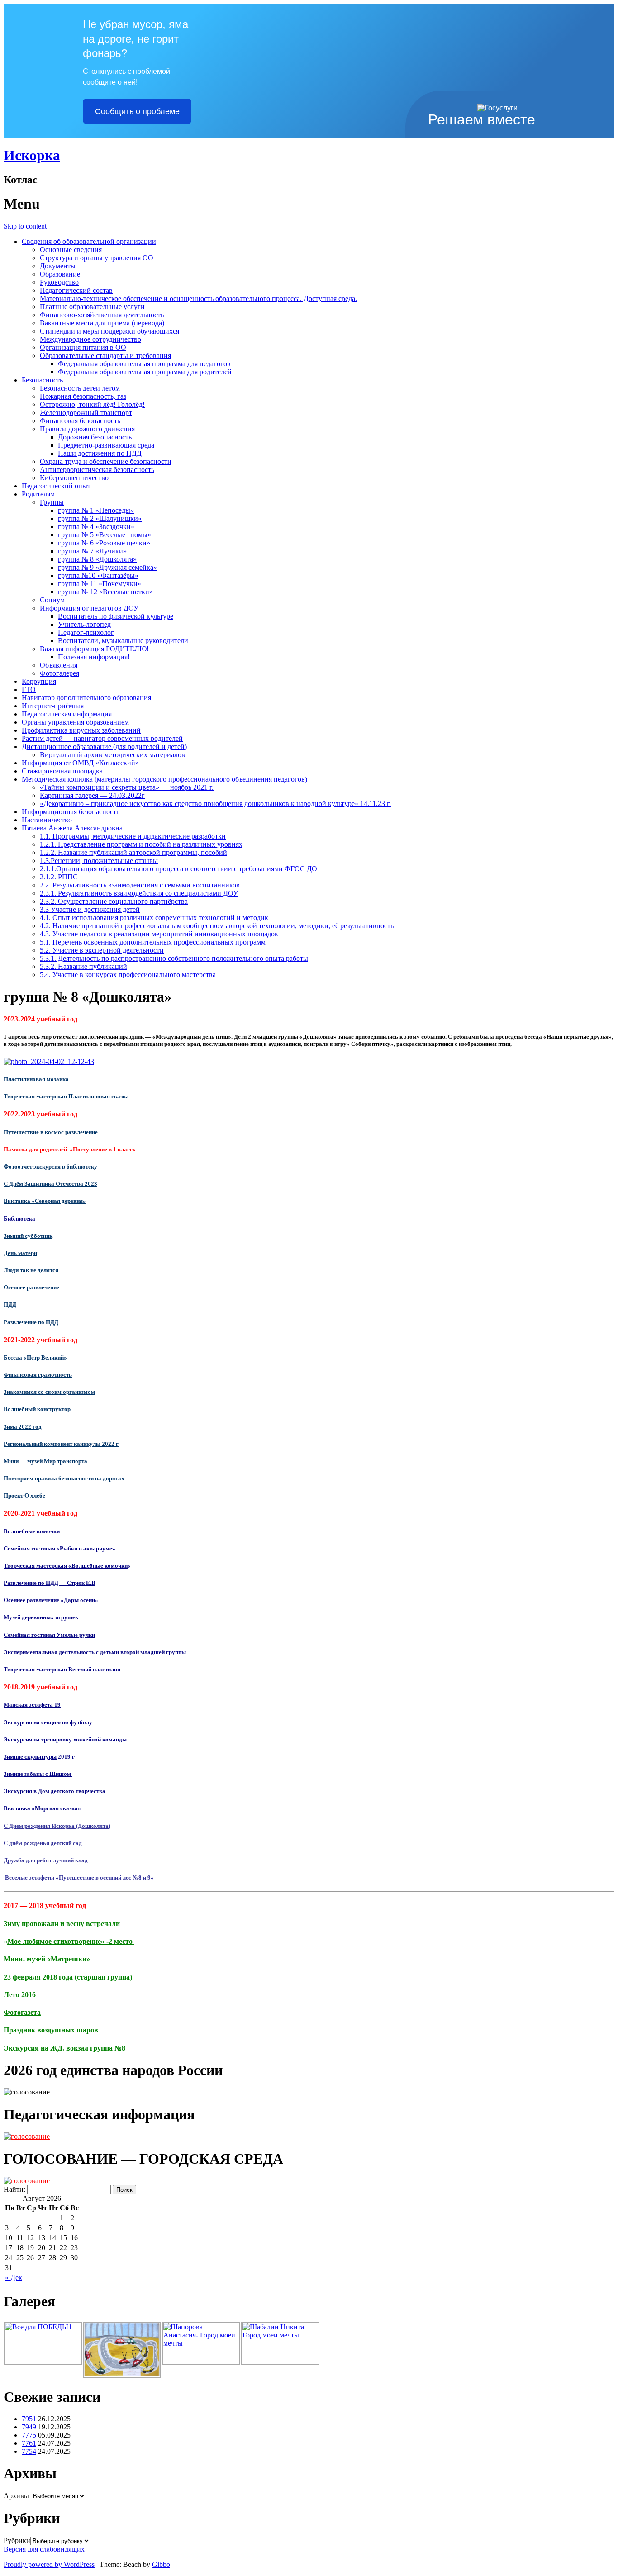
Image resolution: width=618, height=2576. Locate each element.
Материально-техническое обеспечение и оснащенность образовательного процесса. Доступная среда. (198, 298)
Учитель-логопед (84, 624)
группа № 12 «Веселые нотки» (105, 592)
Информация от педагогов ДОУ (89, 608)
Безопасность (42, 380)
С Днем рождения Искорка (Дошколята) (57, 1826)
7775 (29, 2435)
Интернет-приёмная (53, 706)
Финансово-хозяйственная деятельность (102, 315)
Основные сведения (71, 250)
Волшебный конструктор (37, 1409)
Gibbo (161, 2564)
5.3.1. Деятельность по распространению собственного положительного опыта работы (174, 958)
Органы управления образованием (75, 722)
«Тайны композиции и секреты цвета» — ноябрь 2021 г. (127, 787)
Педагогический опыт (56, 486)
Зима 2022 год (23, 1427)
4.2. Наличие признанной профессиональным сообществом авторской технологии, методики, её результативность (217, 926)
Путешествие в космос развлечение (51, 1132)
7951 (29, 2419)
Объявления (59, 665)
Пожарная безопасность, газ (83, 396)
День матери (20, 1253)
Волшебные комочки (32, 1531)
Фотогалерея (59, 673)
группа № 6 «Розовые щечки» (104, 543)
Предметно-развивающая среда (106, 445)
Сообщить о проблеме (137, 111)
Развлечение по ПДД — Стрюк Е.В (50, 1583)
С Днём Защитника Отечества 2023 (50, 1184)
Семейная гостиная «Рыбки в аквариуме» (59, 1548)
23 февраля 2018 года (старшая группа (67, 1977)
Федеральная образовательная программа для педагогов (144, 364)
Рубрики (17, 2540)
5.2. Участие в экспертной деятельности (102, 950)
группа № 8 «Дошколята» (97, 559)
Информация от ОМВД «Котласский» (80, 763)
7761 (29, 2443)
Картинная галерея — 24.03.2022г (92, 795)
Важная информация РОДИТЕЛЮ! (94, 649)
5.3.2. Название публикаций (83, 966)
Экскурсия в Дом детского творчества (55, 1791)
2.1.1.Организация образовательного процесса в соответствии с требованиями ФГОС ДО (178, 869)
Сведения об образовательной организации (89, 241)
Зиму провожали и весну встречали (63, 1924)
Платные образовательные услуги (92, 307)
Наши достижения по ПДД (100, 453)
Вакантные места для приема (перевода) (102, 323)
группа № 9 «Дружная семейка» (107, 567)
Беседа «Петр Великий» (35, 1357)
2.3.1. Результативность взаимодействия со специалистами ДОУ (139, 893)
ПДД (10, 1305)
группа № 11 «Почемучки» (100, 584)
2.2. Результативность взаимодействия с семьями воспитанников (140, 885)
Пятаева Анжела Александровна (72, 828)
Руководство (59, 282)
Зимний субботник (28, 1236)
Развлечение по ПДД (31, 1322)
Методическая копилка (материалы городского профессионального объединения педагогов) (164, 779)
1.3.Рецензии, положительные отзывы (99, 861)
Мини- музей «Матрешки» (47, 1959)
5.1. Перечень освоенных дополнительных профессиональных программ (153, 942)
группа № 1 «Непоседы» (96, 510)
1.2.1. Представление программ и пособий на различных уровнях (141, 844)
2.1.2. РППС (59, 877)
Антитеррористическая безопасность (97, 470)
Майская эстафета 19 (32, 1705)
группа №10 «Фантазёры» (98, 575)
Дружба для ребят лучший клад (46, 1860)
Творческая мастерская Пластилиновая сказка (67, 1096)
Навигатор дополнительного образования (86, 698)
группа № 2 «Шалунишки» (100, 518)
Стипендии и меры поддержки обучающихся (109, 331)
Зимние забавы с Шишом (38, 1774)
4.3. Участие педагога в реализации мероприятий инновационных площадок (159, 934)
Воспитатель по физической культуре (116, 616)
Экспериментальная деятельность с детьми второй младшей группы (95, 1652)
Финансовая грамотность (38, 1375)
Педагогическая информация (67, 714)
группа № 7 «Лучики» (92, 551)
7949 (29, 2427)
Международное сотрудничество (90, 339)
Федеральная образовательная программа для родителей (145, 372)
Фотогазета (22, 2012)
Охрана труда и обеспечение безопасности (106, 461)
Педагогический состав (76, 290)
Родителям (38, 494)
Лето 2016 (20, 1995)
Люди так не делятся (31, 1270)
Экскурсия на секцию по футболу (48, 1722)
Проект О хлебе (25, 1496)
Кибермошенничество (74, 478)
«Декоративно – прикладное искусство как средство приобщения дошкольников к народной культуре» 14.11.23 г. (215, 804)
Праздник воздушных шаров (51, 2030)
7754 (29, 2451)
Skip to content (25, 226)
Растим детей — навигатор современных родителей (102, 738)
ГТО (29, 689)
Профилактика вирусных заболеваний (81, 730)
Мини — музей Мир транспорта (45, 1461)
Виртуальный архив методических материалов (112, 755)
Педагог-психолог (86, 632)
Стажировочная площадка (62, 771)
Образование (60, 274)
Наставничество (47, 820)
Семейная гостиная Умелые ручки (49, 1635)
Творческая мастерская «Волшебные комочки (66, 1566)
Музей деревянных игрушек (41, 1617)
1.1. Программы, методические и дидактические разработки (133, 836)
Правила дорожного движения (87, 429)
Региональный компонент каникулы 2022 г (61, 1444)
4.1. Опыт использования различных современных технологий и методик (154, 918)
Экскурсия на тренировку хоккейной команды (65, 1739)
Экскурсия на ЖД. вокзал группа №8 (64, 2048)
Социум (52, 600)
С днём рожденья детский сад (43, 1843)
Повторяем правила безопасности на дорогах (65, 1478)
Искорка (32, 155)
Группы (52, 502)
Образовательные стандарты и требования (105, 355)
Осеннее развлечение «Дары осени (49, 1600)
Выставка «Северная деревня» (45, 1201)
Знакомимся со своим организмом (49, 1392)
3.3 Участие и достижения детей (90, 909)
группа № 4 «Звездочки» (96, 527)
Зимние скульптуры (30, 1757)
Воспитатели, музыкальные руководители (123, 641)
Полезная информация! (94, 657)
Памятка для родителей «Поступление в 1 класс (68, 1149)
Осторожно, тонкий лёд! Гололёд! (92, 404)
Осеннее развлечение (31, 1287)
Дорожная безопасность (95, 437)
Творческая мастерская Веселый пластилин (62, 1669)
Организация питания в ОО (83, 347)
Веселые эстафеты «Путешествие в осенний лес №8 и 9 (78, 1877)
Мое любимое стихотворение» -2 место (71, 1941)
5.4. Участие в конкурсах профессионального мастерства (128, 975)
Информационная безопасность (71, 812)
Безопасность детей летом (80, 388)
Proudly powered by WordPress (49, 2564)
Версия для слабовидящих (44, 2549)
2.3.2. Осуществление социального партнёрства (114, 901)
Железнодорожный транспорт (86, 413)
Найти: (14, 2189)
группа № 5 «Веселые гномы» (105, 535)
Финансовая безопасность (80, 421)
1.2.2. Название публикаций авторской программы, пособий (133, 852)
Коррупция (39, 681)
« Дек (14, 2278)
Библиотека (19, 1219)
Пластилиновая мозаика (36, 1079)
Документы (58, 266)
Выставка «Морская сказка (41, 1808)
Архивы (16, 2496)
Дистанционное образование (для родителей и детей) (104, 747)
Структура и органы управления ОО (97, 258)
